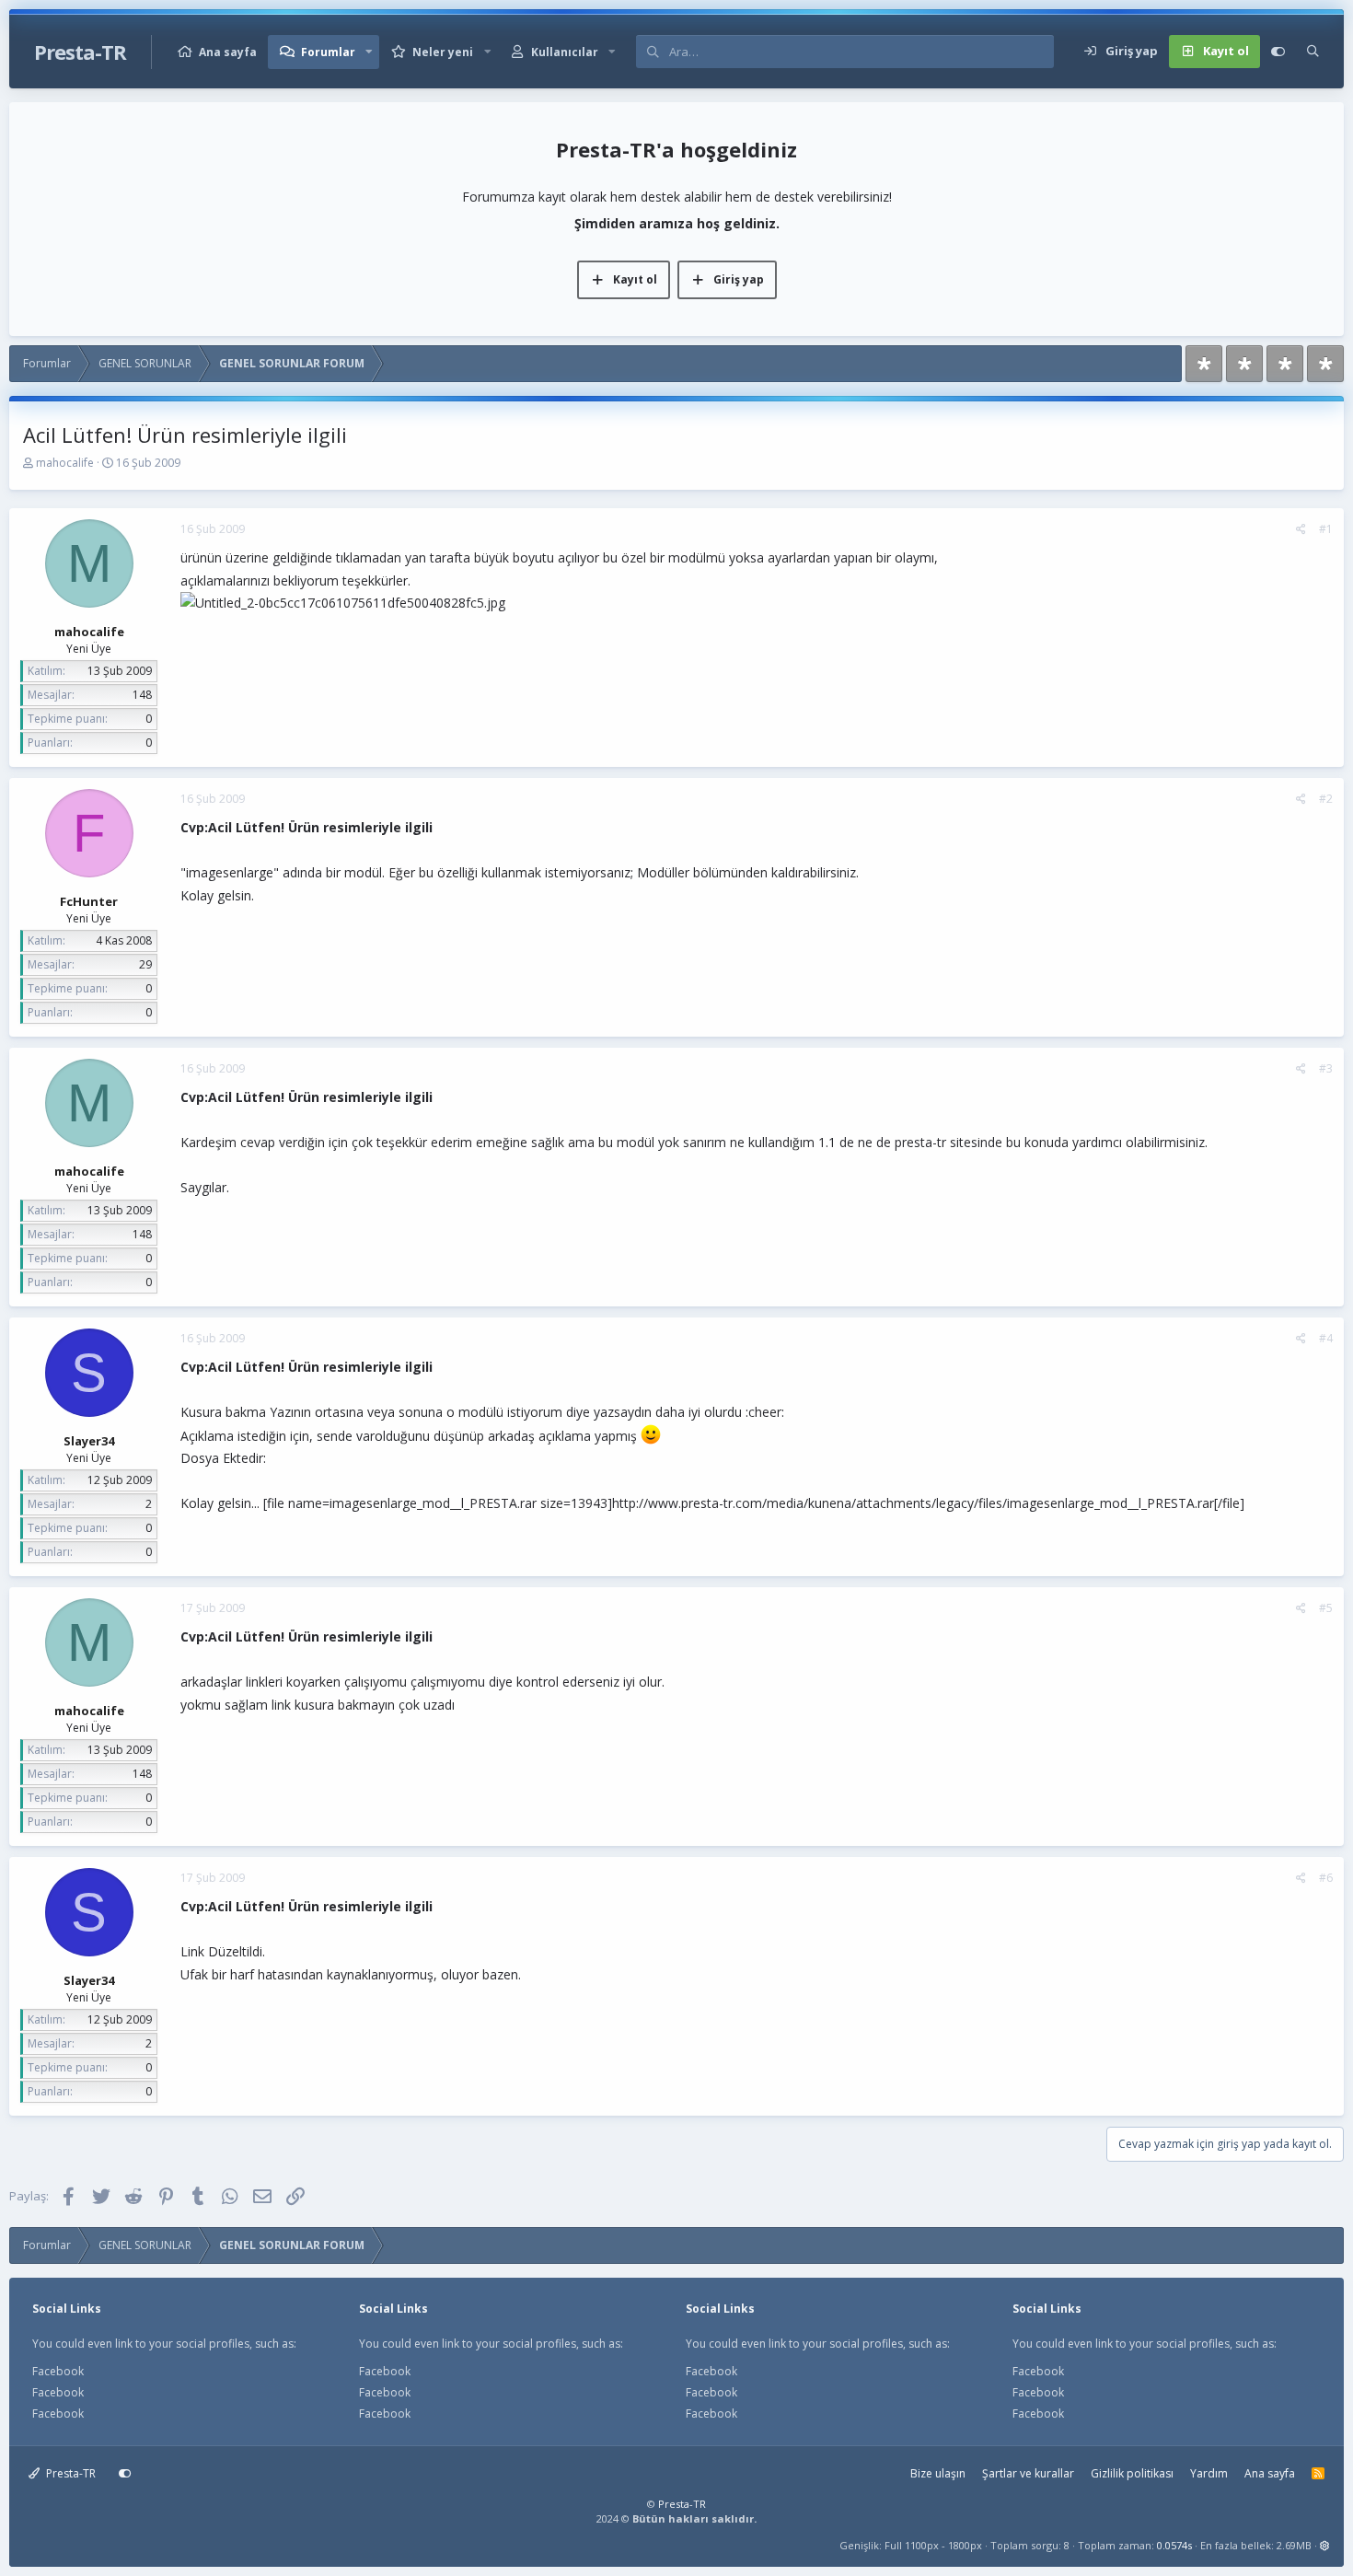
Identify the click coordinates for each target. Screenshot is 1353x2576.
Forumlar (328, 52)
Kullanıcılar (565, 52)
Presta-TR (69, 2473)
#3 (1326, 1068)
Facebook (58, 2371)
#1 (1326, 529)
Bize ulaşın (938, 2473)
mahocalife (65, 463)
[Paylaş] (1301, 529)
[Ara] (1313, 52)
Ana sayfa (228, 52)
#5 (1326, 1608)
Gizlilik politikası (1132, 2473)
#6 (1326, 1878)
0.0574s (1174, 2545)
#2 (1326, 799)
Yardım (1209, 2473)
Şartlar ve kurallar (1028, 2473)
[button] (369, 52)
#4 (1326, 1338)
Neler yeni (443, 52)
